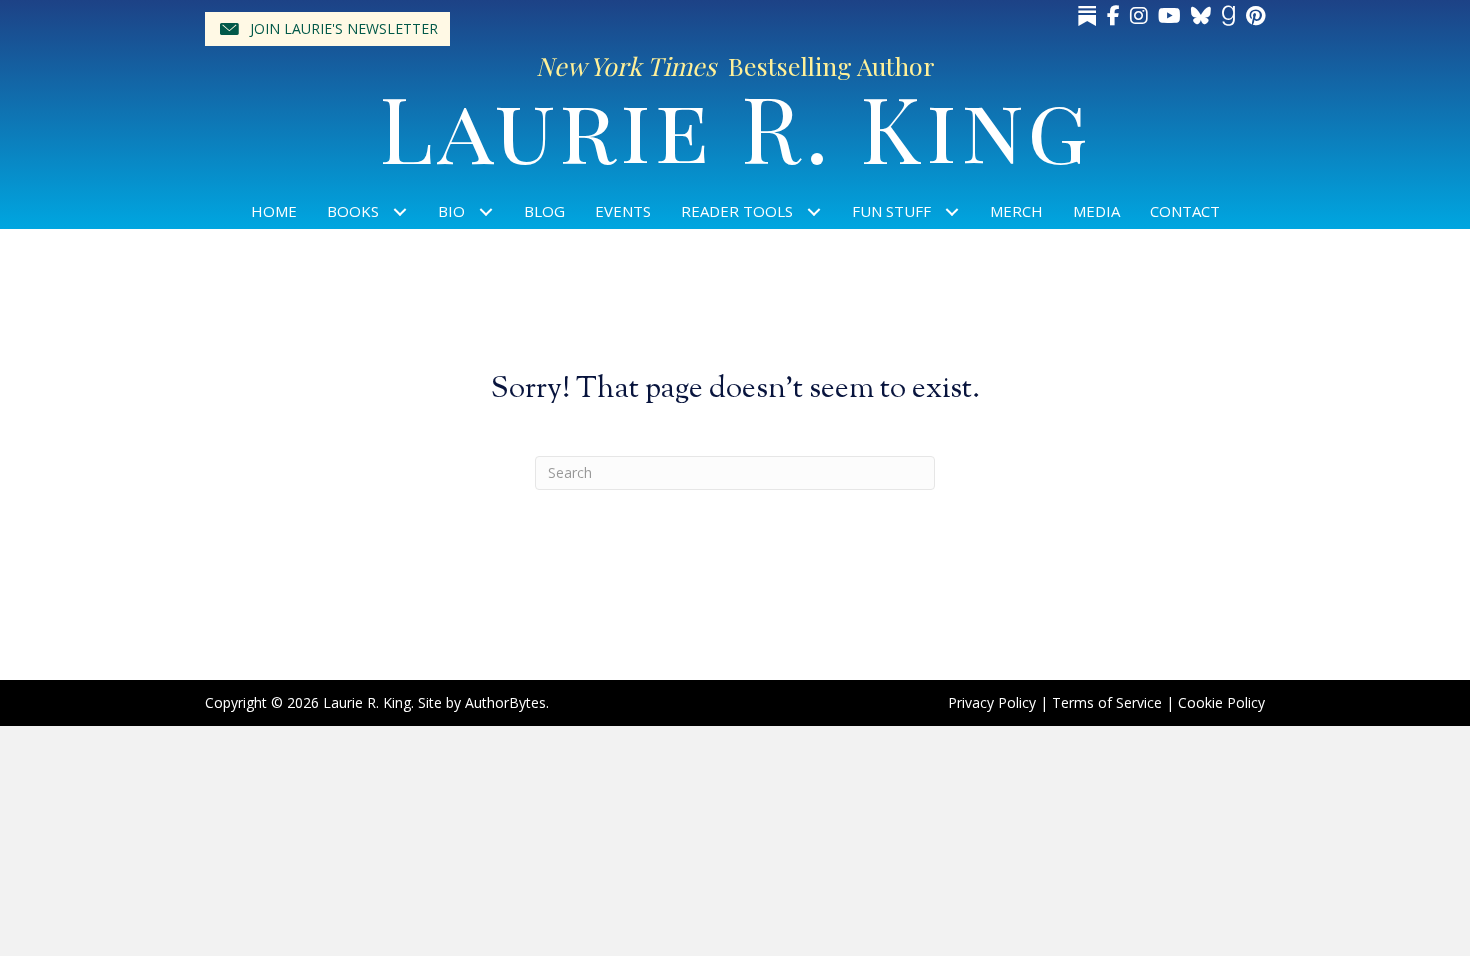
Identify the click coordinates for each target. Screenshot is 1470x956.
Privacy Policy (992, 702)
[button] (327, 29)
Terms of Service (1107, 702)
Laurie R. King (735, 125)
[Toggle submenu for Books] (400, 211)
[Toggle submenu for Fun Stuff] (952, 211)
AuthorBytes (505, 702)
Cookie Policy (1221, 702)
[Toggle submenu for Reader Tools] (814, 211)
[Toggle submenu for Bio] (486, 211)
